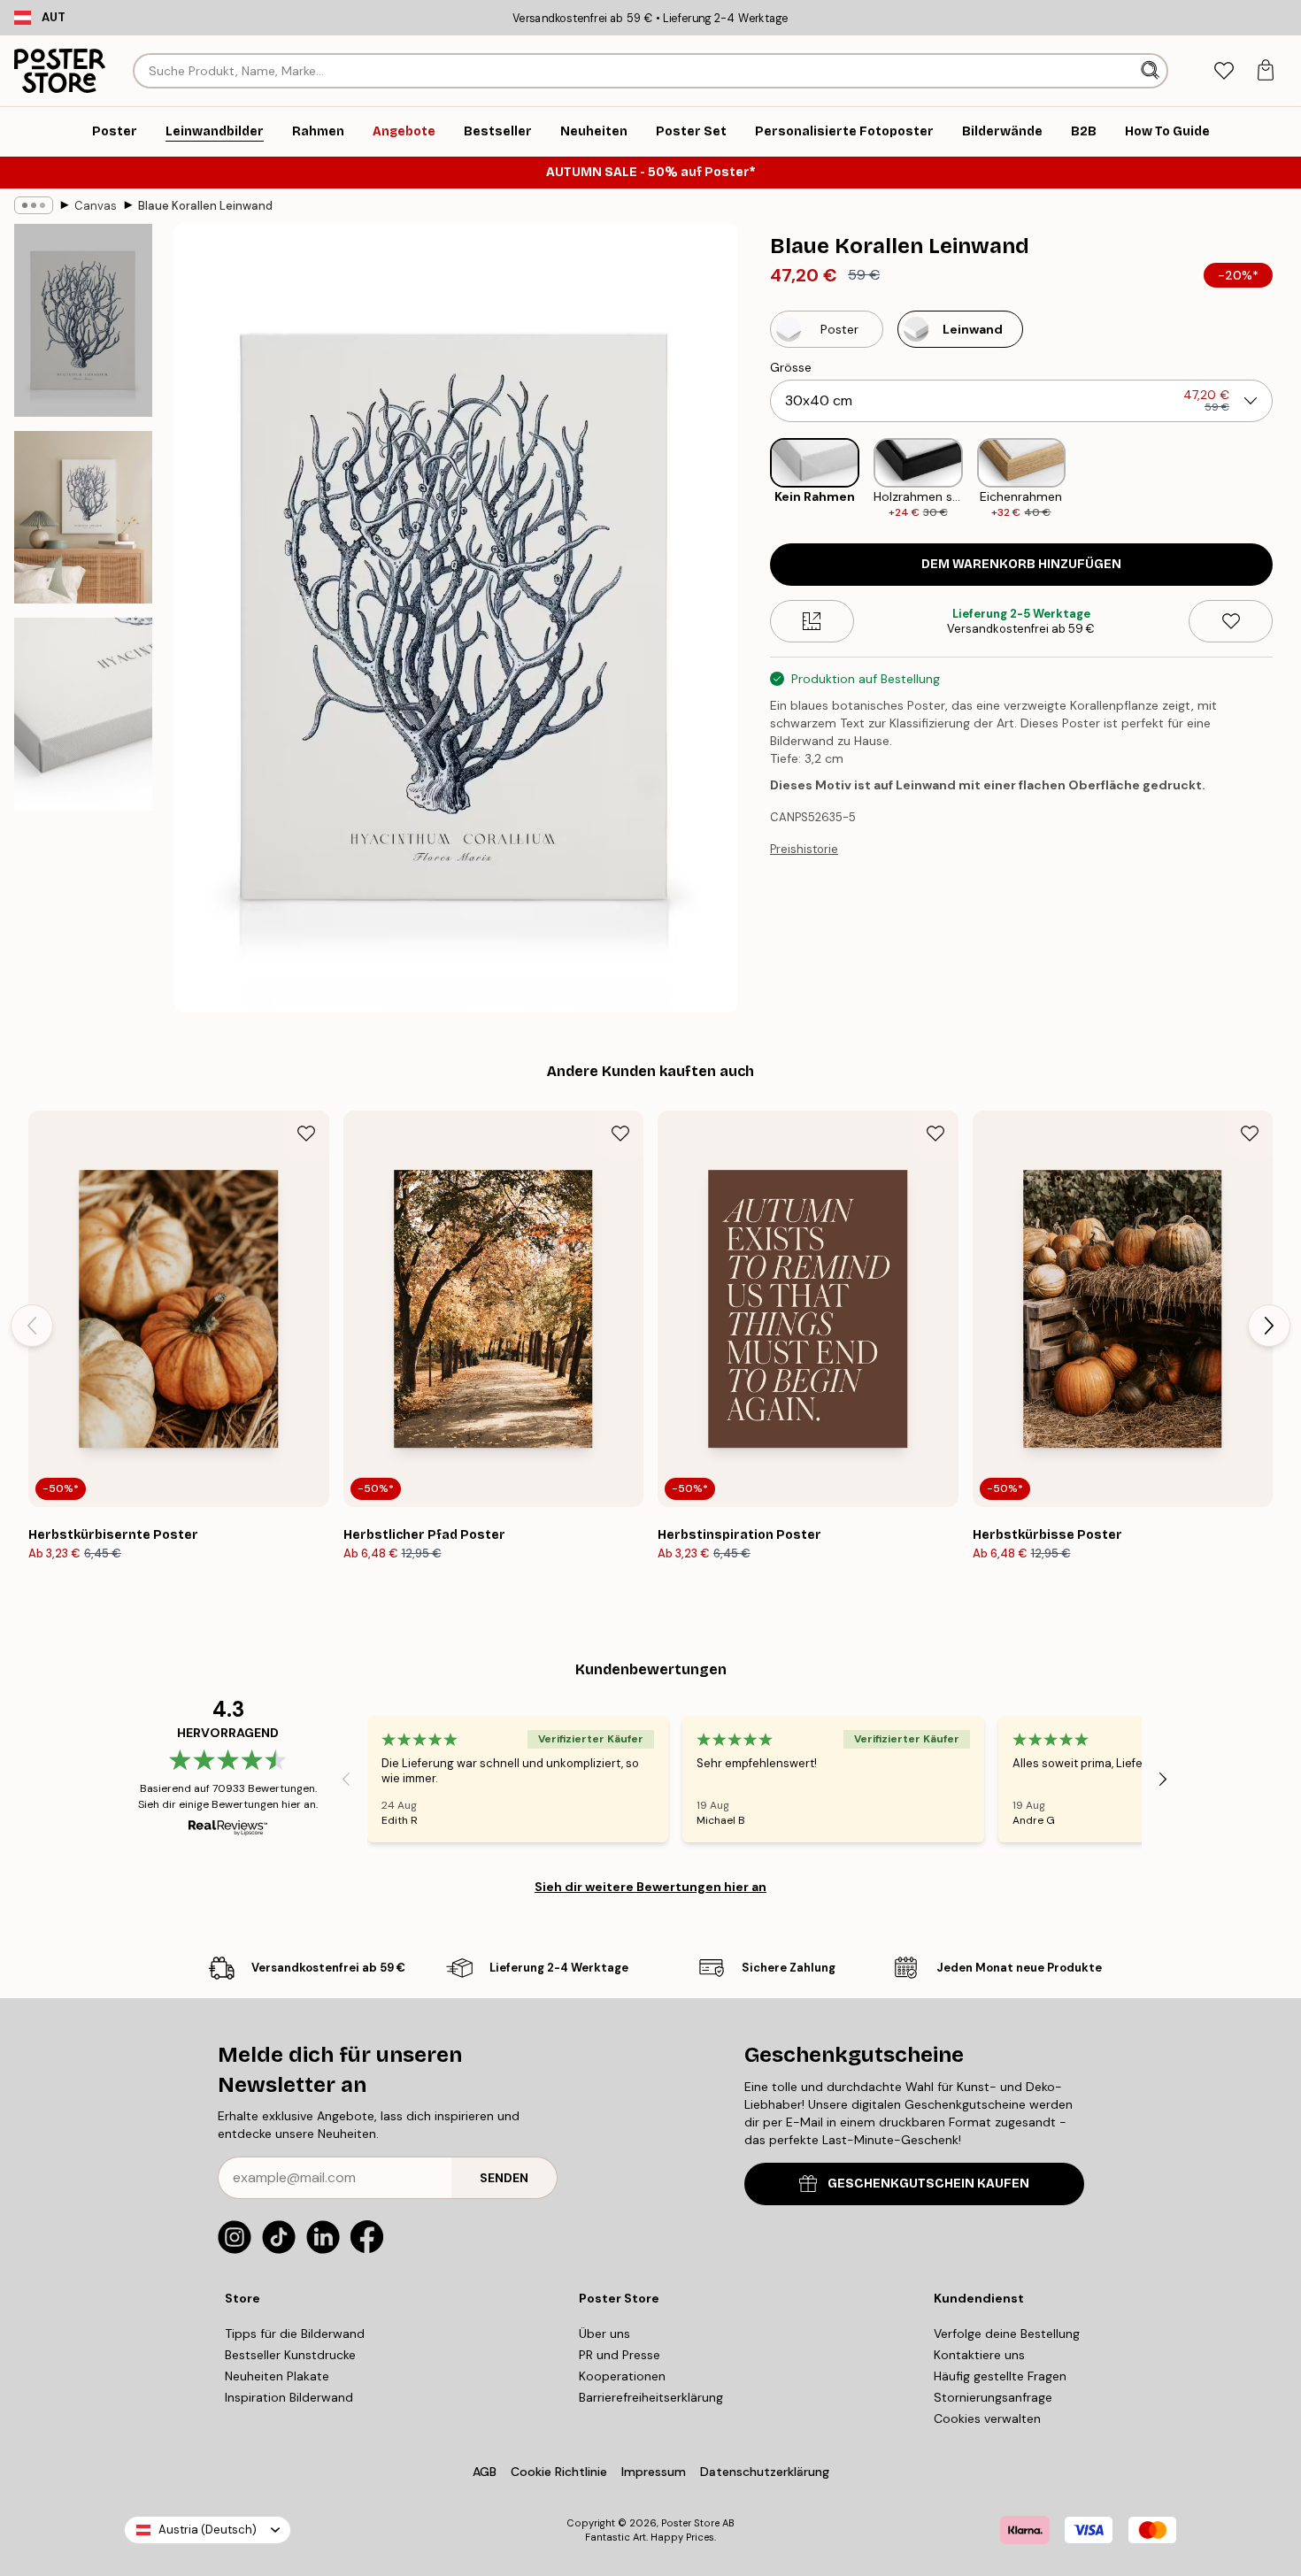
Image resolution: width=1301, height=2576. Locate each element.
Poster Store (690, 2523)
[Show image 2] (83, 517)
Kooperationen (622, 2376)
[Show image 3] (83, 714)
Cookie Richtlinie (559, 2472)
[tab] (1224, 71)
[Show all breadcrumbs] (34, 205)
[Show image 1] (83, 320)
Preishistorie (804, 849)
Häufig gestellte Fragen (1000, 2376)
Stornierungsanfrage (993, 2397)
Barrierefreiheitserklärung (651, 2397)
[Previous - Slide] (756, 479)
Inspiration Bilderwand (289, 2397)
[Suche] (1152, 71)
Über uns (604, 2334)
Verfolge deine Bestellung (1007, 2334)
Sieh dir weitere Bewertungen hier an (650, 1887)
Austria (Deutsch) (208, 2530)
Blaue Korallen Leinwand (205, 206)
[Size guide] (812, 621)
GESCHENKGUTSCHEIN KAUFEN (928, 2184)
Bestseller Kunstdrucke (290, 2355)
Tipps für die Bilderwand (295, 2334)
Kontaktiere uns (979, 2355)
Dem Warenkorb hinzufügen (1021, 564)
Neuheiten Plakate (277, 2376)
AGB (485, 2472)
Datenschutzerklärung (765, 2472)
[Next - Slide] (1287, 479)
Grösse (791, 367)
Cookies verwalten (987, 2418)
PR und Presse (620, 2355)
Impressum (654, 2472)
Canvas (96, 206)
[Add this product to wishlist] (1231, 621)
